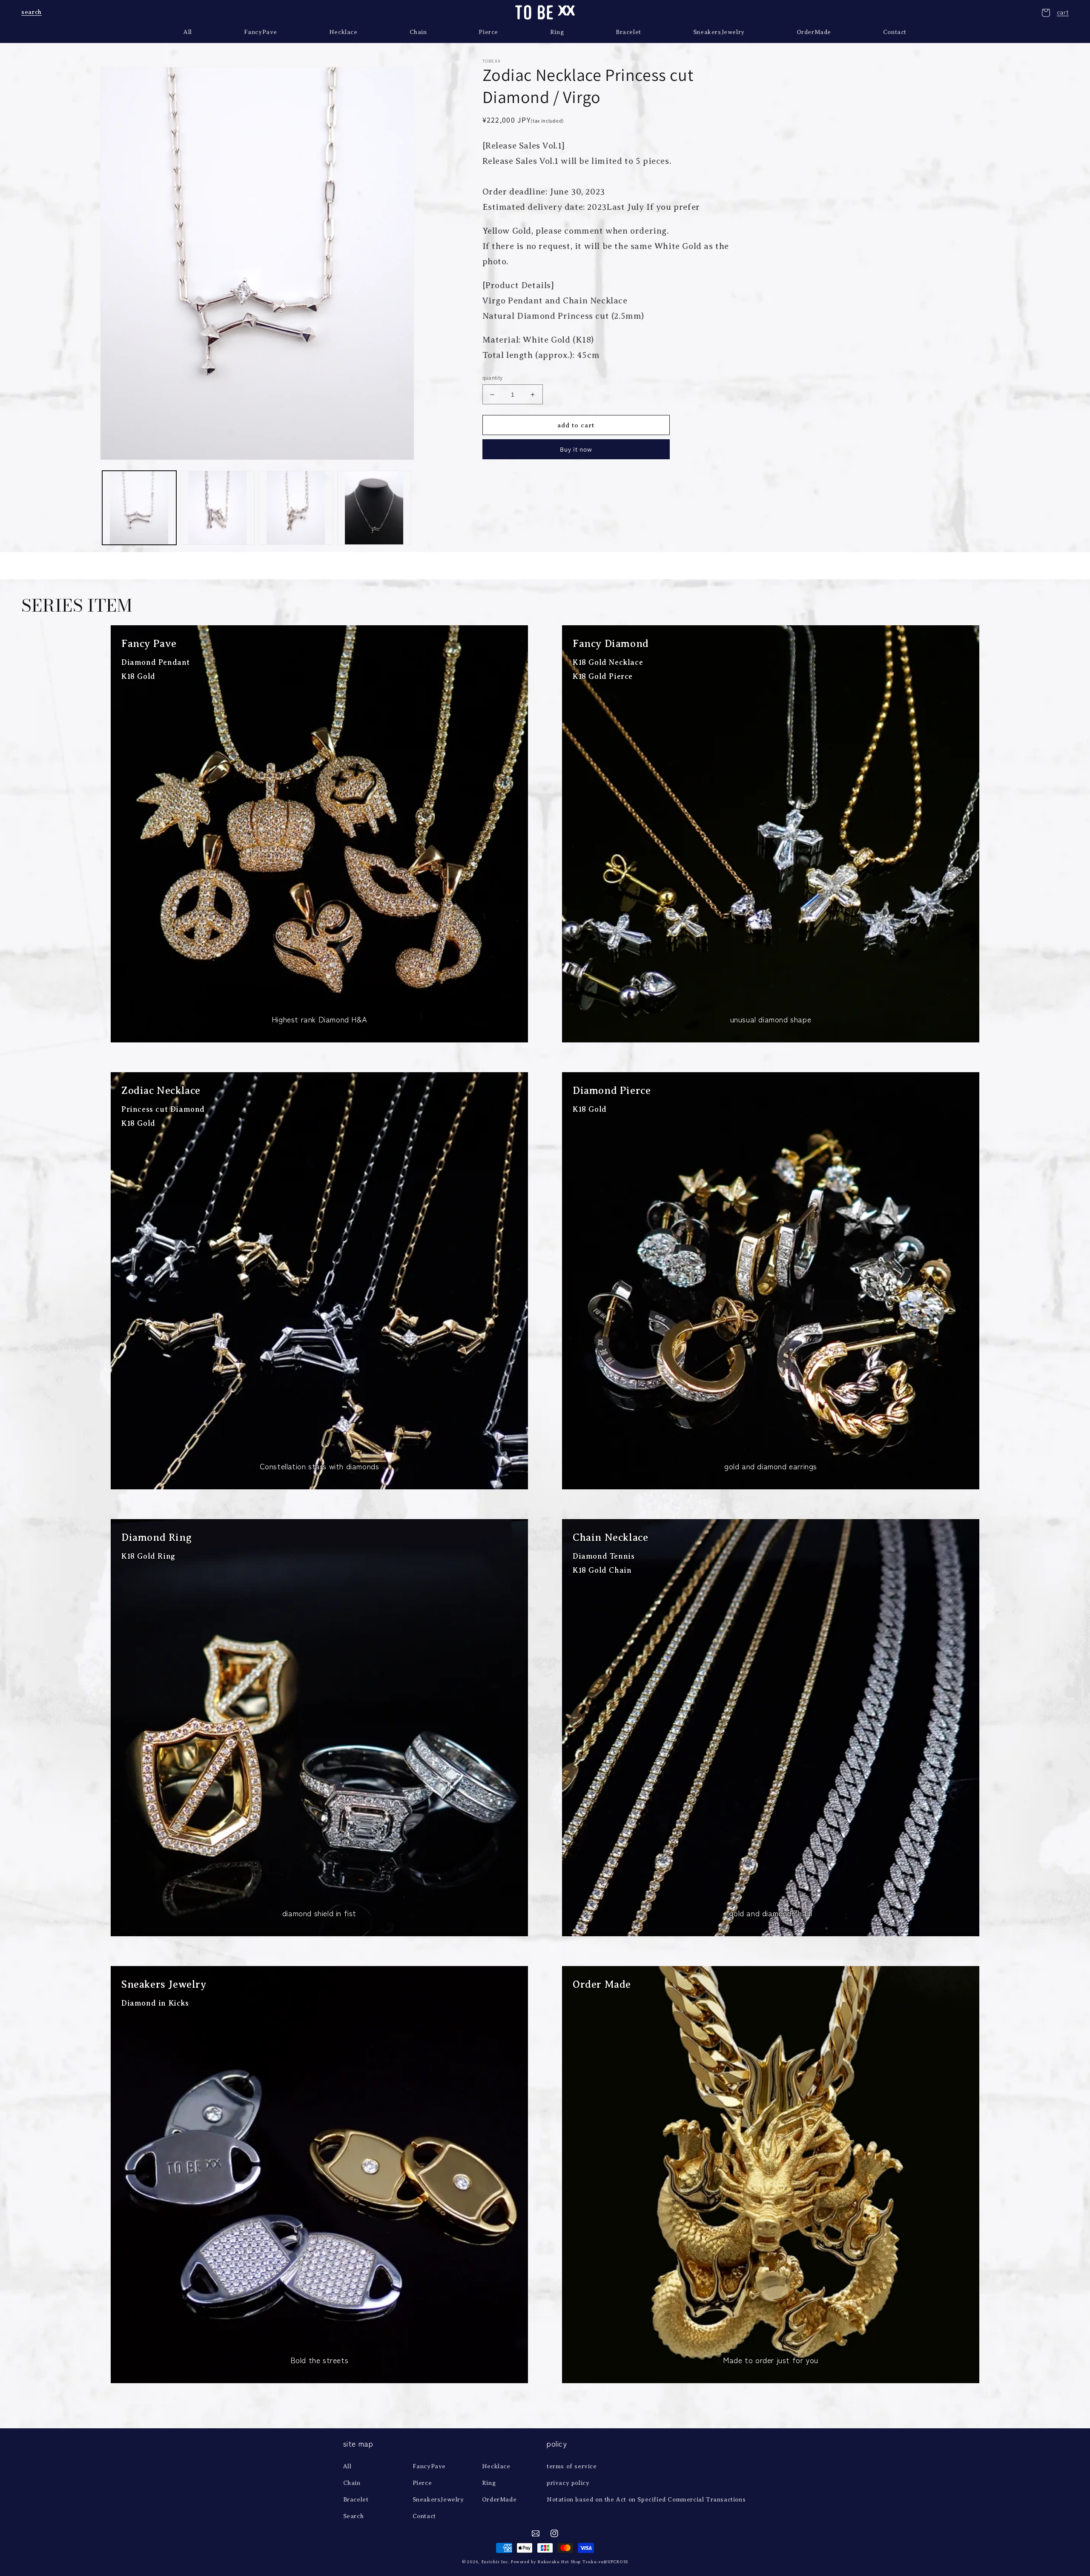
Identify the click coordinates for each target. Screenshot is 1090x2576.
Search (354, 2516)
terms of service (572, 2466)
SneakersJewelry (438, 2500)
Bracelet (356, 2500)
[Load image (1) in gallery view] (139, 508)
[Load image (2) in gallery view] (218, 508)
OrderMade (499, 2500)
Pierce (422, 2483)
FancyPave (429, 2466)
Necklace (496, 2466)
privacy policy (568, 2483)
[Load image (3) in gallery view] (296, 508)
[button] (31, 12)
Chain (352, 2483)
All (347, 2466)
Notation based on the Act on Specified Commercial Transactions (646, 2500)
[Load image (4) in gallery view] (374, 508)
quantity (493, 378)
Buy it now (576, 449)
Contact (424, 2516)
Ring (489, 2483)
